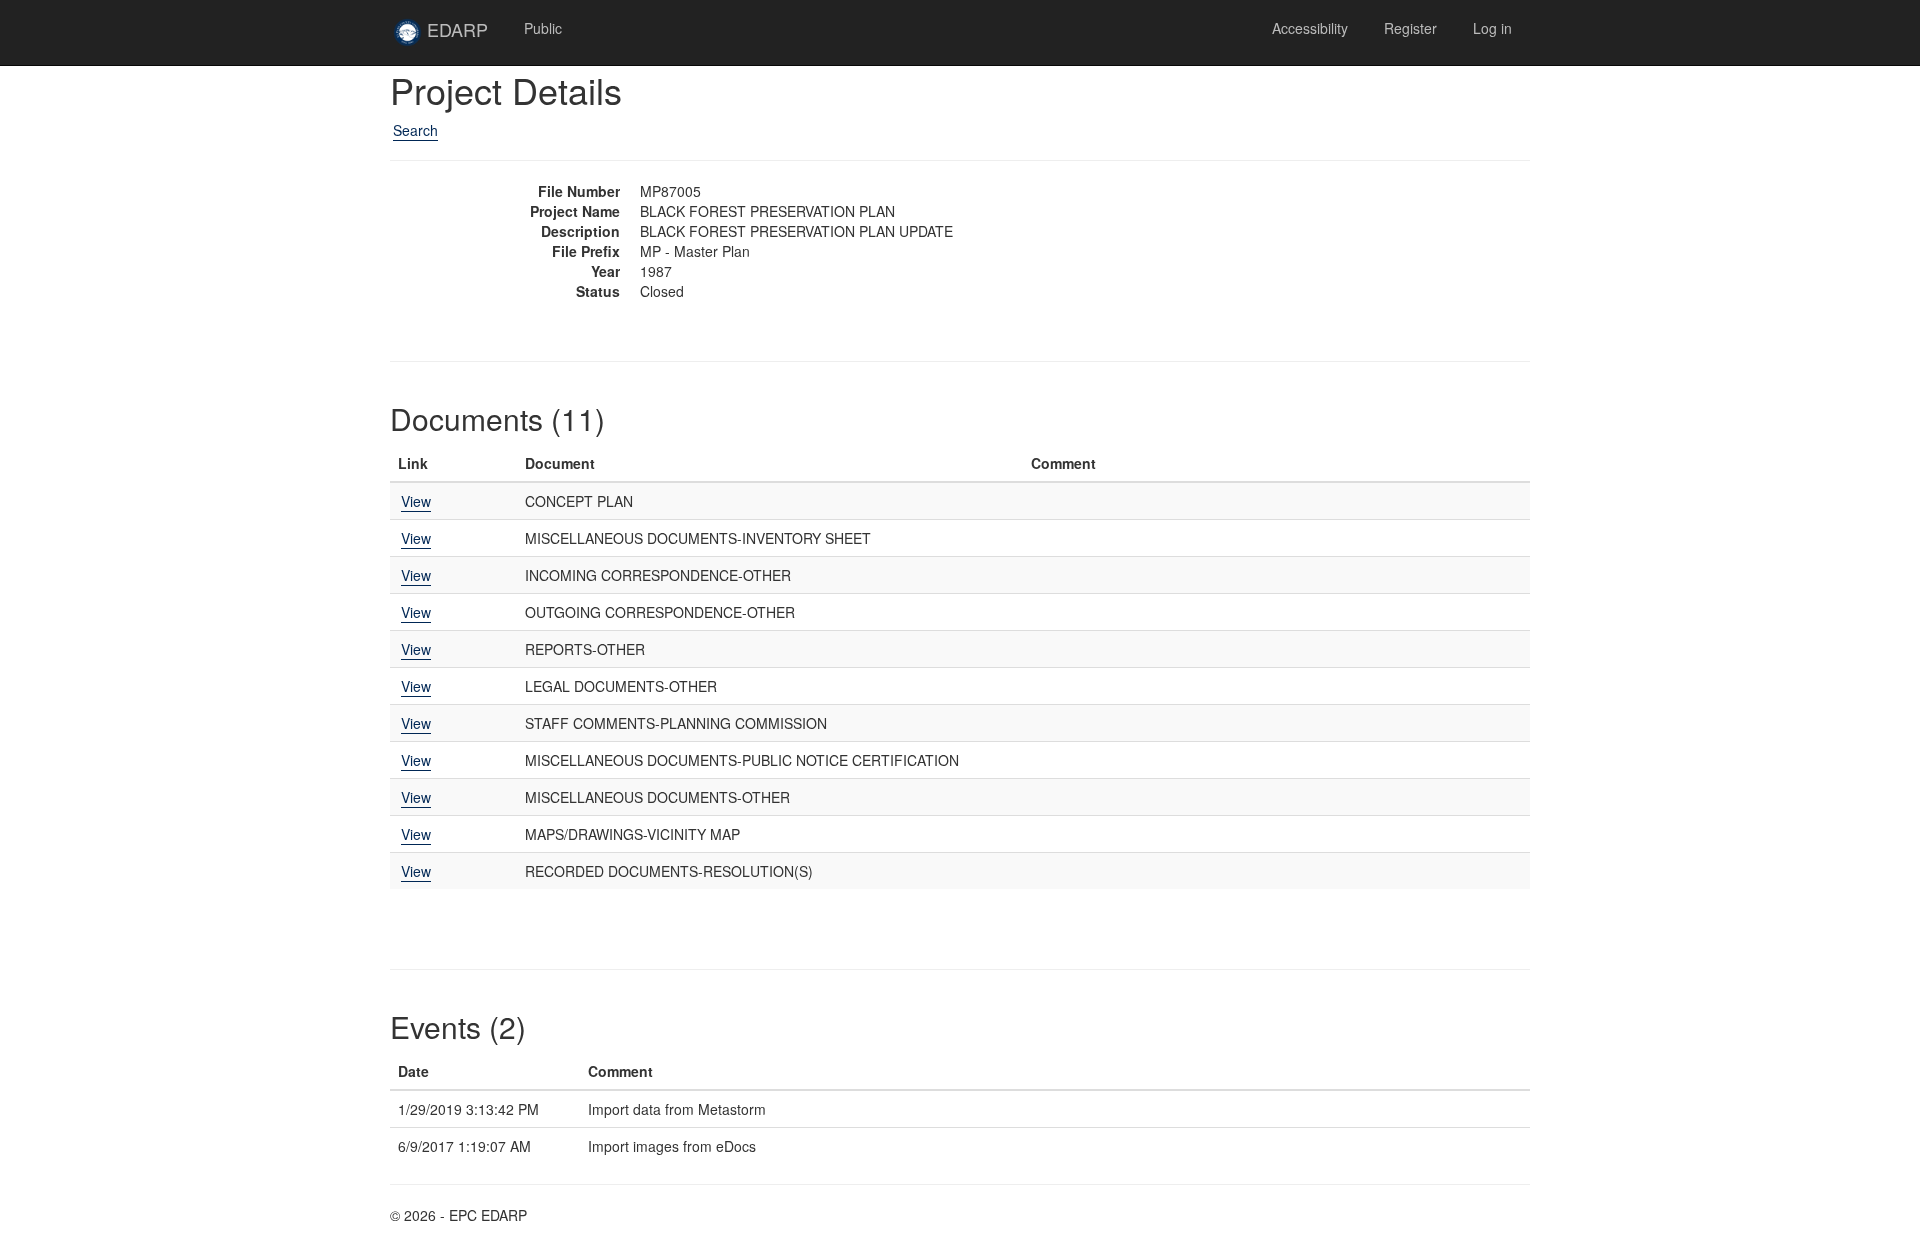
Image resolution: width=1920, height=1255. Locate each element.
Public (543, 28)
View (416, 501)
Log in (1492, 28)
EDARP (464, 37)
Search (415, 130)
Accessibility (1310, 28)
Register (1410, 28)
